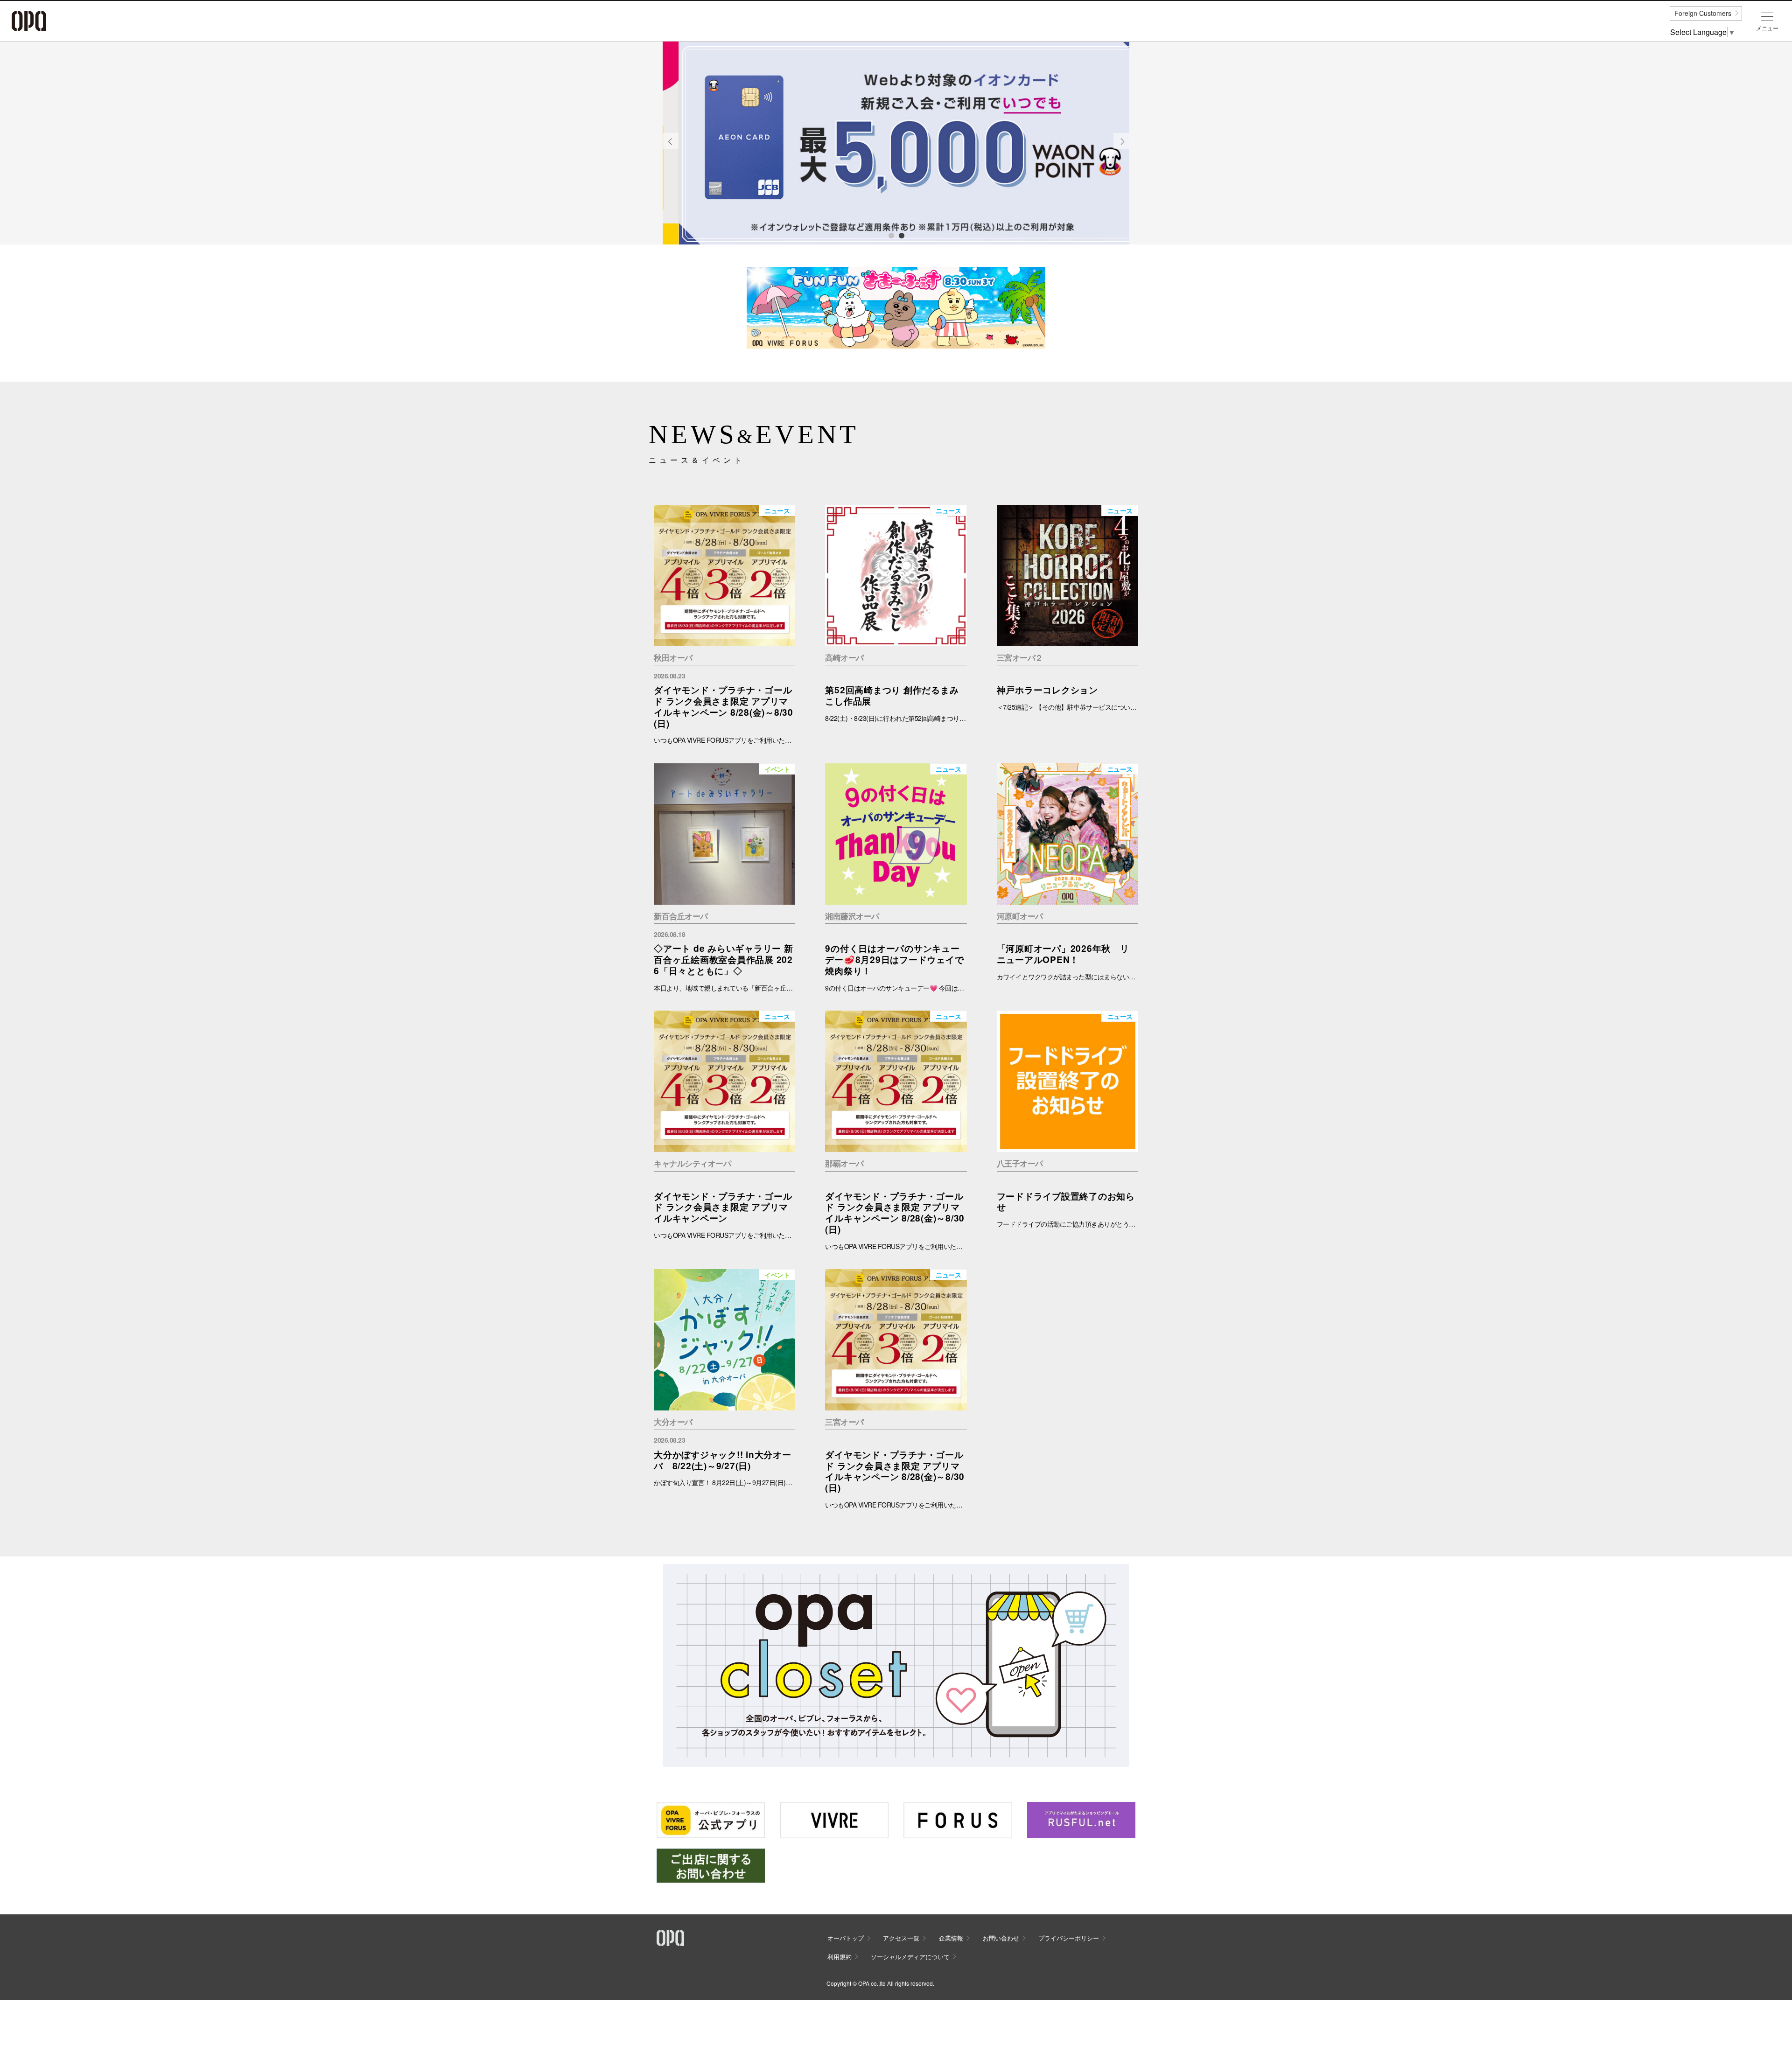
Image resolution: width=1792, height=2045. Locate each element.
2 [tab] (901, 235)
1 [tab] (891, 235)
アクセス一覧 (901, 1938)
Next (1122, 148)
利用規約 (840, 1957)
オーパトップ (846, 1938)
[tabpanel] (896, 143)
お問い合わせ (1001, 1938)
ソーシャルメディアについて (910, 1957)
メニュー (1767, 28)
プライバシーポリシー (1069, 1938)
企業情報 (951, 1938)
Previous (671, 148)
